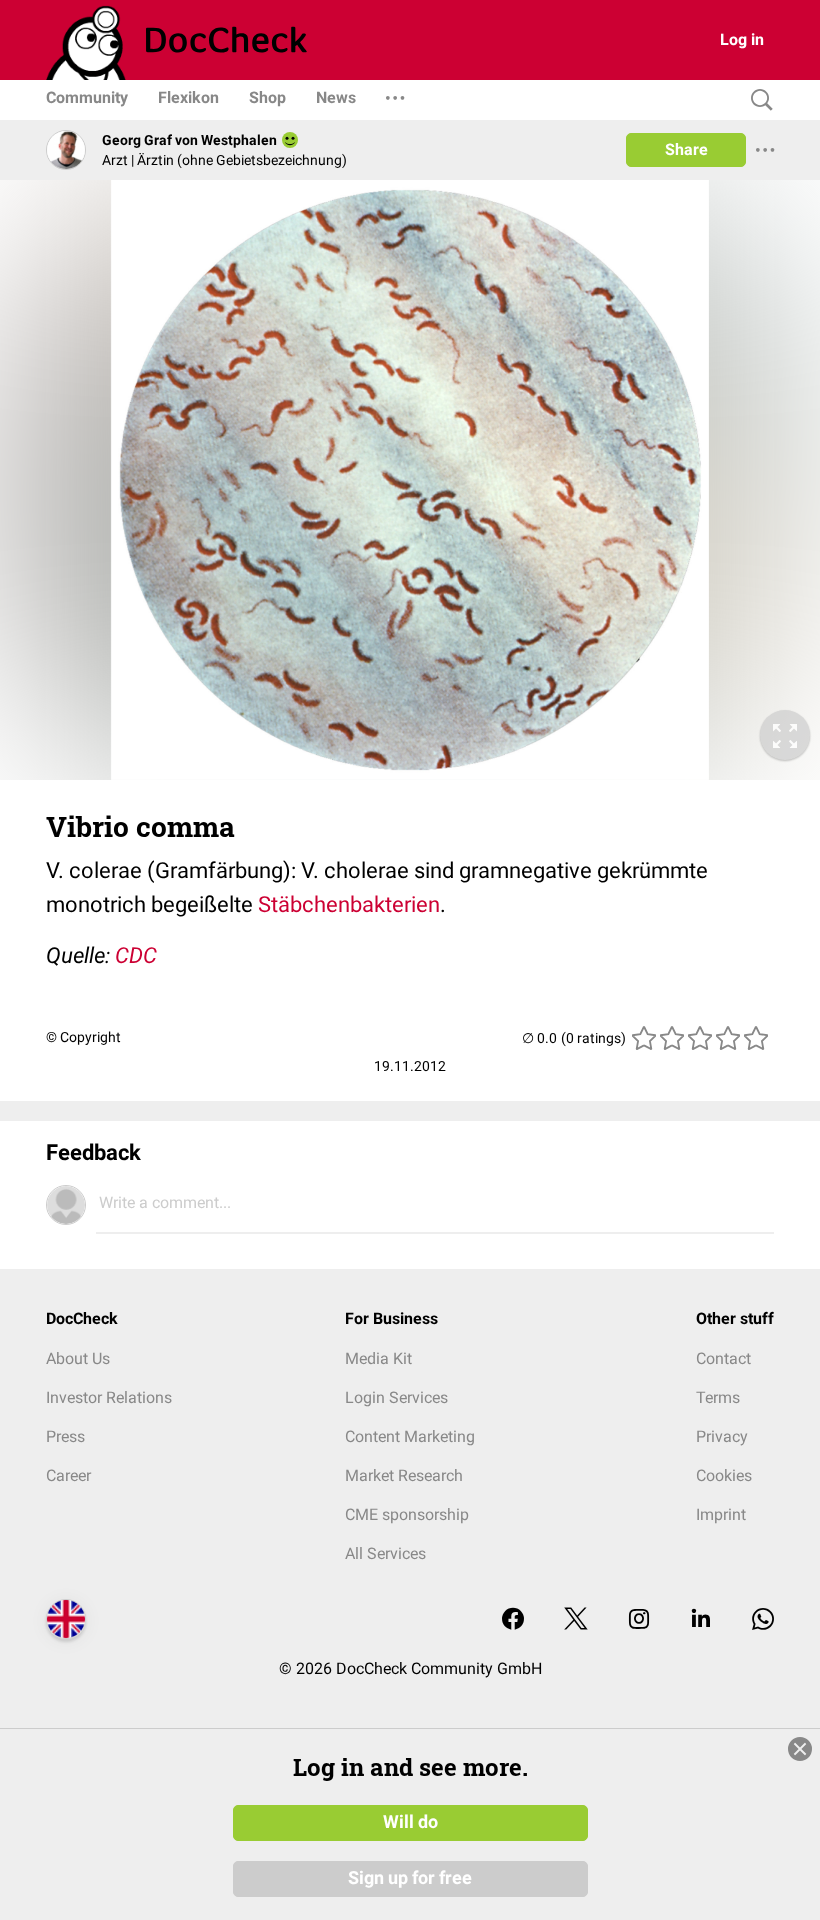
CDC (136, 955)
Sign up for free (410, 1878)
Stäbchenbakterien (349, 904)
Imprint (721, 1514)
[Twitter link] (576, 1620)
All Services (385, 1553)
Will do (410, 1822)
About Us (78, 1358)
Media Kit (378, 1358)
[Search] (757, 100)
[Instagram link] (639, 1620)
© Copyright (83, 1037)
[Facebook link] (513, 1620)
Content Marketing (410, 1436)
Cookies (724, 1475)
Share (686, 149)
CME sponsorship (407, 1514)
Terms (718, 1397)
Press (65, 1436)
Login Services (396, 1397)
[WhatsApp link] (763, 1620)
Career (68, 1475)
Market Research (404, 1475)
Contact (723, 1358)
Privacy (722, 1436)
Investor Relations (109, 1397)
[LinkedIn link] (701, 1620)
